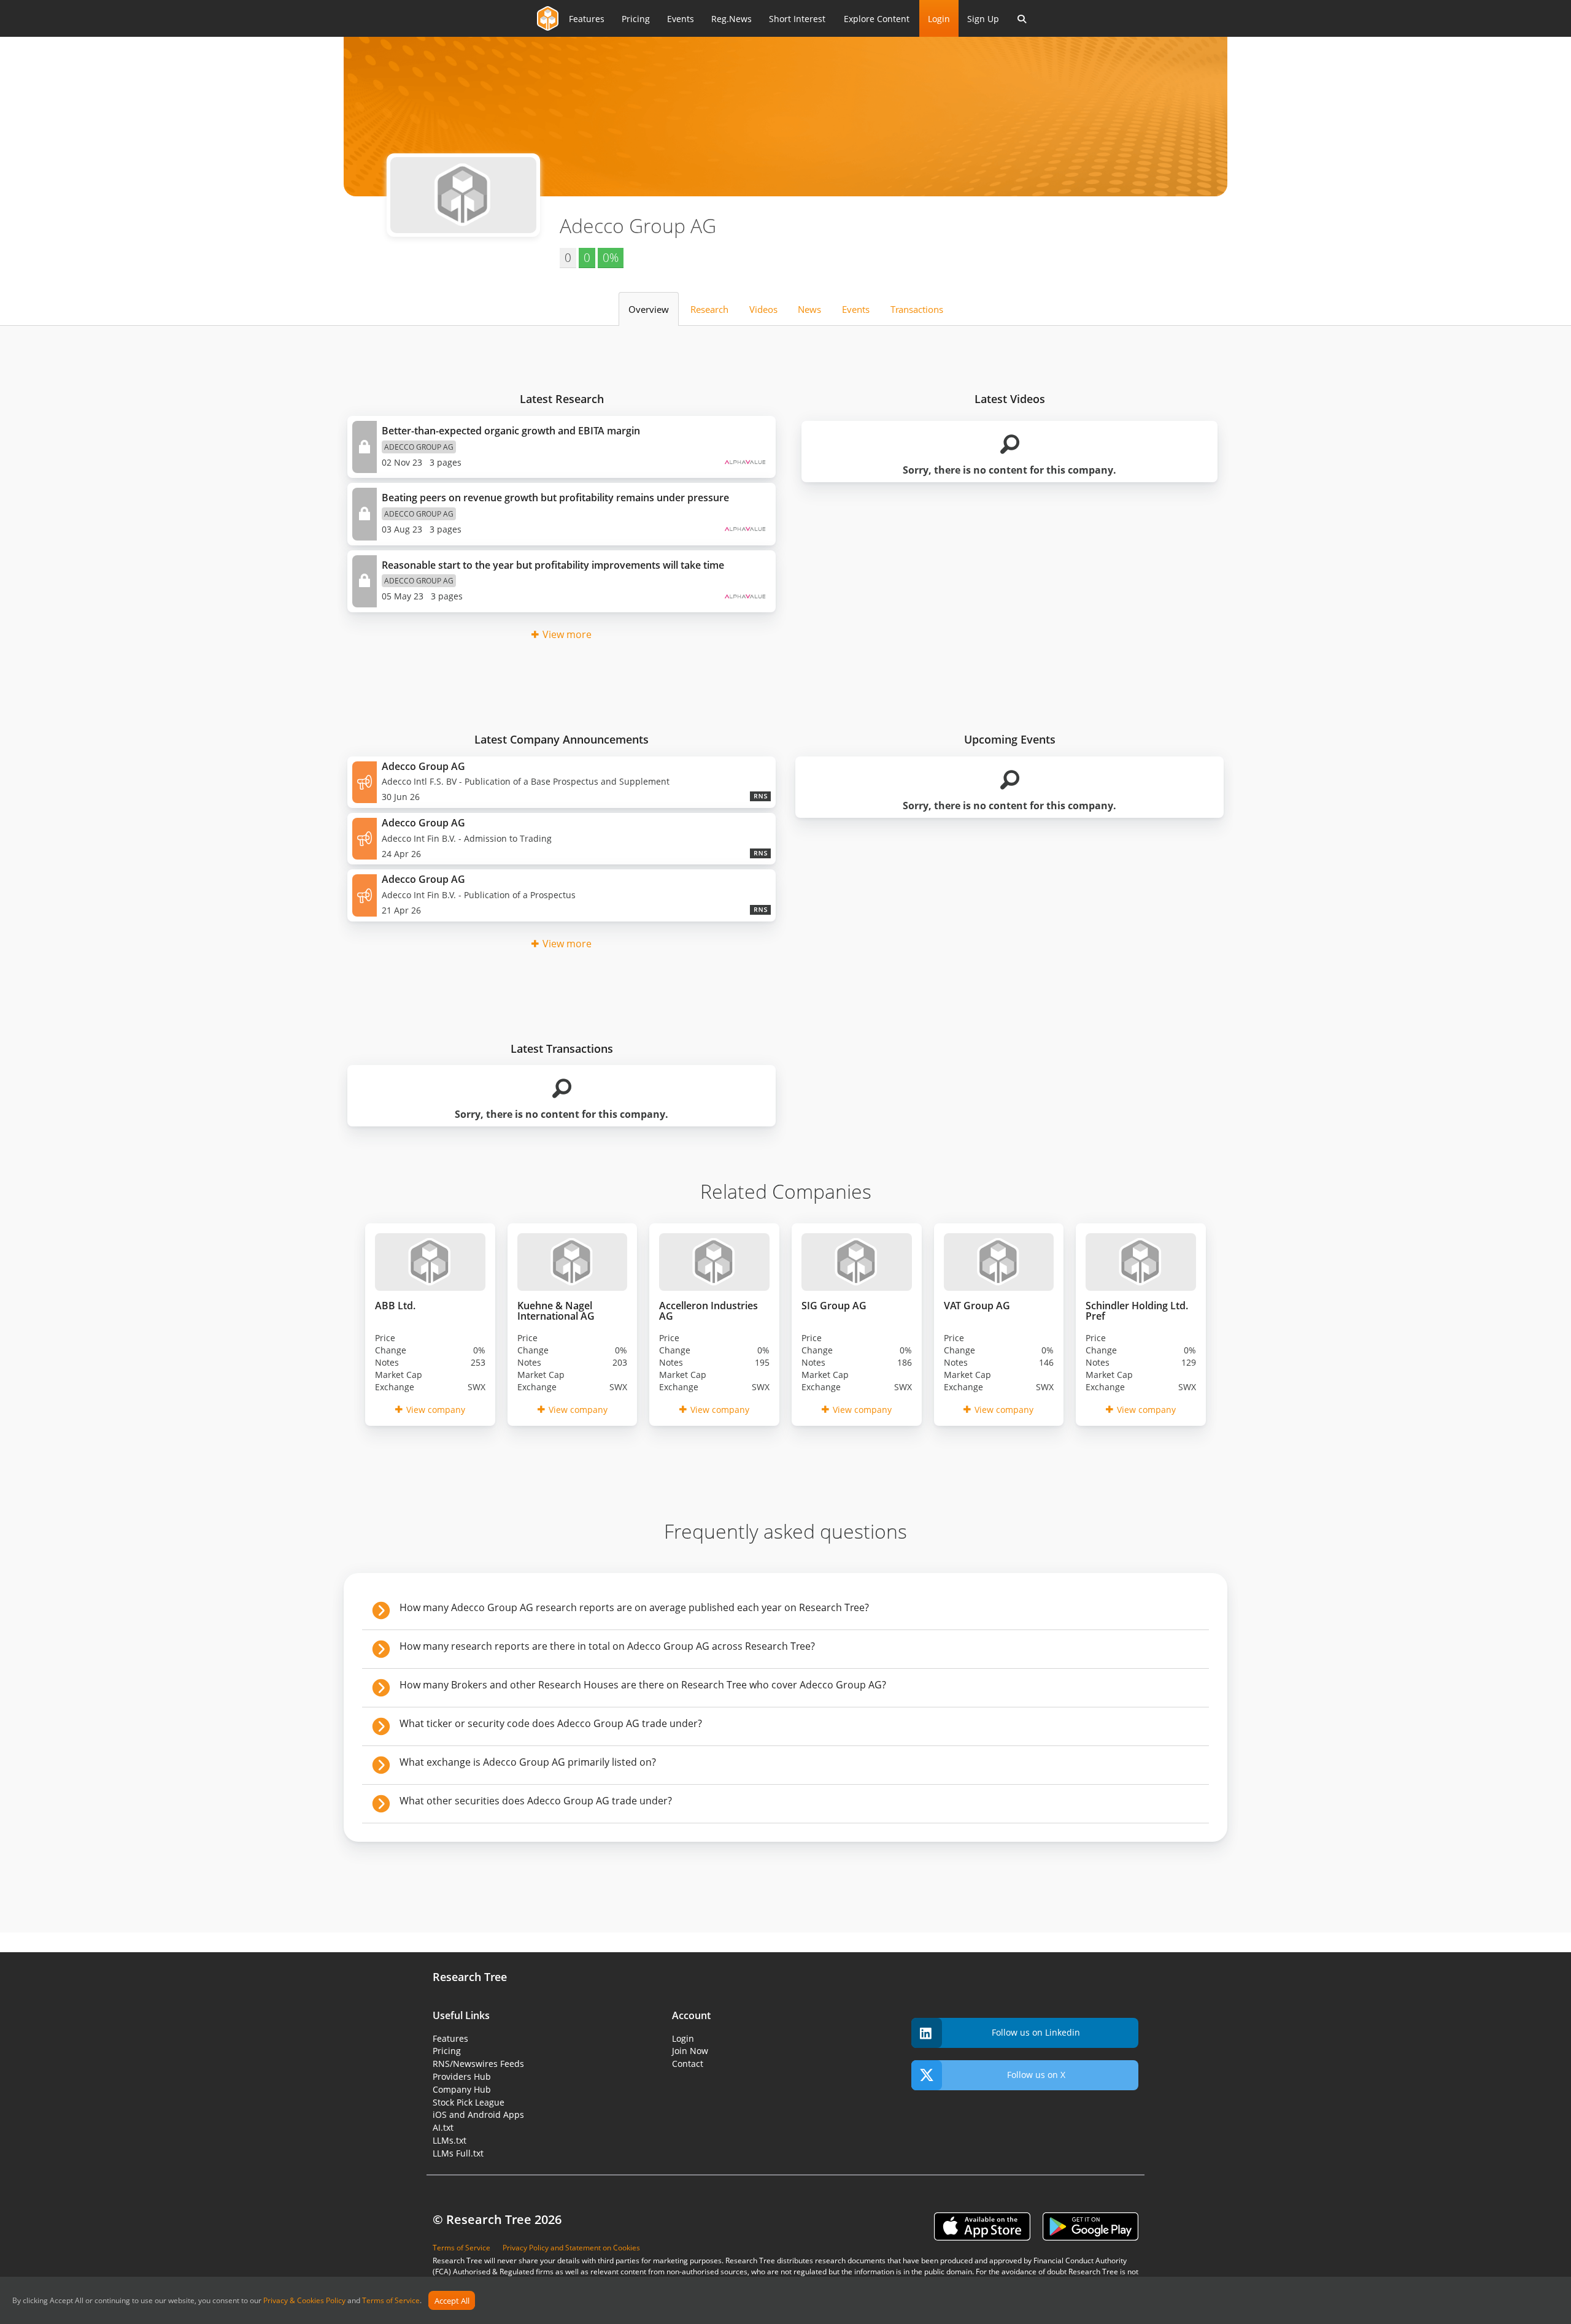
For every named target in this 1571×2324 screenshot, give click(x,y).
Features (587, 19)
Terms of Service (391, 2301)
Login (939, 19)
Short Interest (797, 19)
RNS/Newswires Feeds (478, 2064)
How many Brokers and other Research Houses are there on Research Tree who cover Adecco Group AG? (643, 1685)
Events (681, 19)
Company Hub (462, 2089)
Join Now (690, 2051)
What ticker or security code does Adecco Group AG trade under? (551, 1723)
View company (436, 1410)
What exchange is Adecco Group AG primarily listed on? (528, 1762)
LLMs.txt (450, 2140)
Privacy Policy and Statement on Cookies (571, 2248)
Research (709, 309)
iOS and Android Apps (478, 2114)
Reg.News (731, 19)
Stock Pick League (469, 2102)
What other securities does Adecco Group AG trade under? (536, 1801)
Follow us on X (1036, 2075)
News (809, 309)
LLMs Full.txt (458, 2153)
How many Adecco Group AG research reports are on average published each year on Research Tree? (634, 1607)
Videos (763, 309)
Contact (688, 2064)
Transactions (917, 309)
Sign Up (983, 19)
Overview (649, 309)
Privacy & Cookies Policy (304, 2301)
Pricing (636, 19)
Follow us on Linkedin (1036, 2032)
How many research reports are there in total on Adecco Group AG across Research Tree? (607, 1646)
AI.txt (443, 2127)
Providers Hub (462, 2076)
